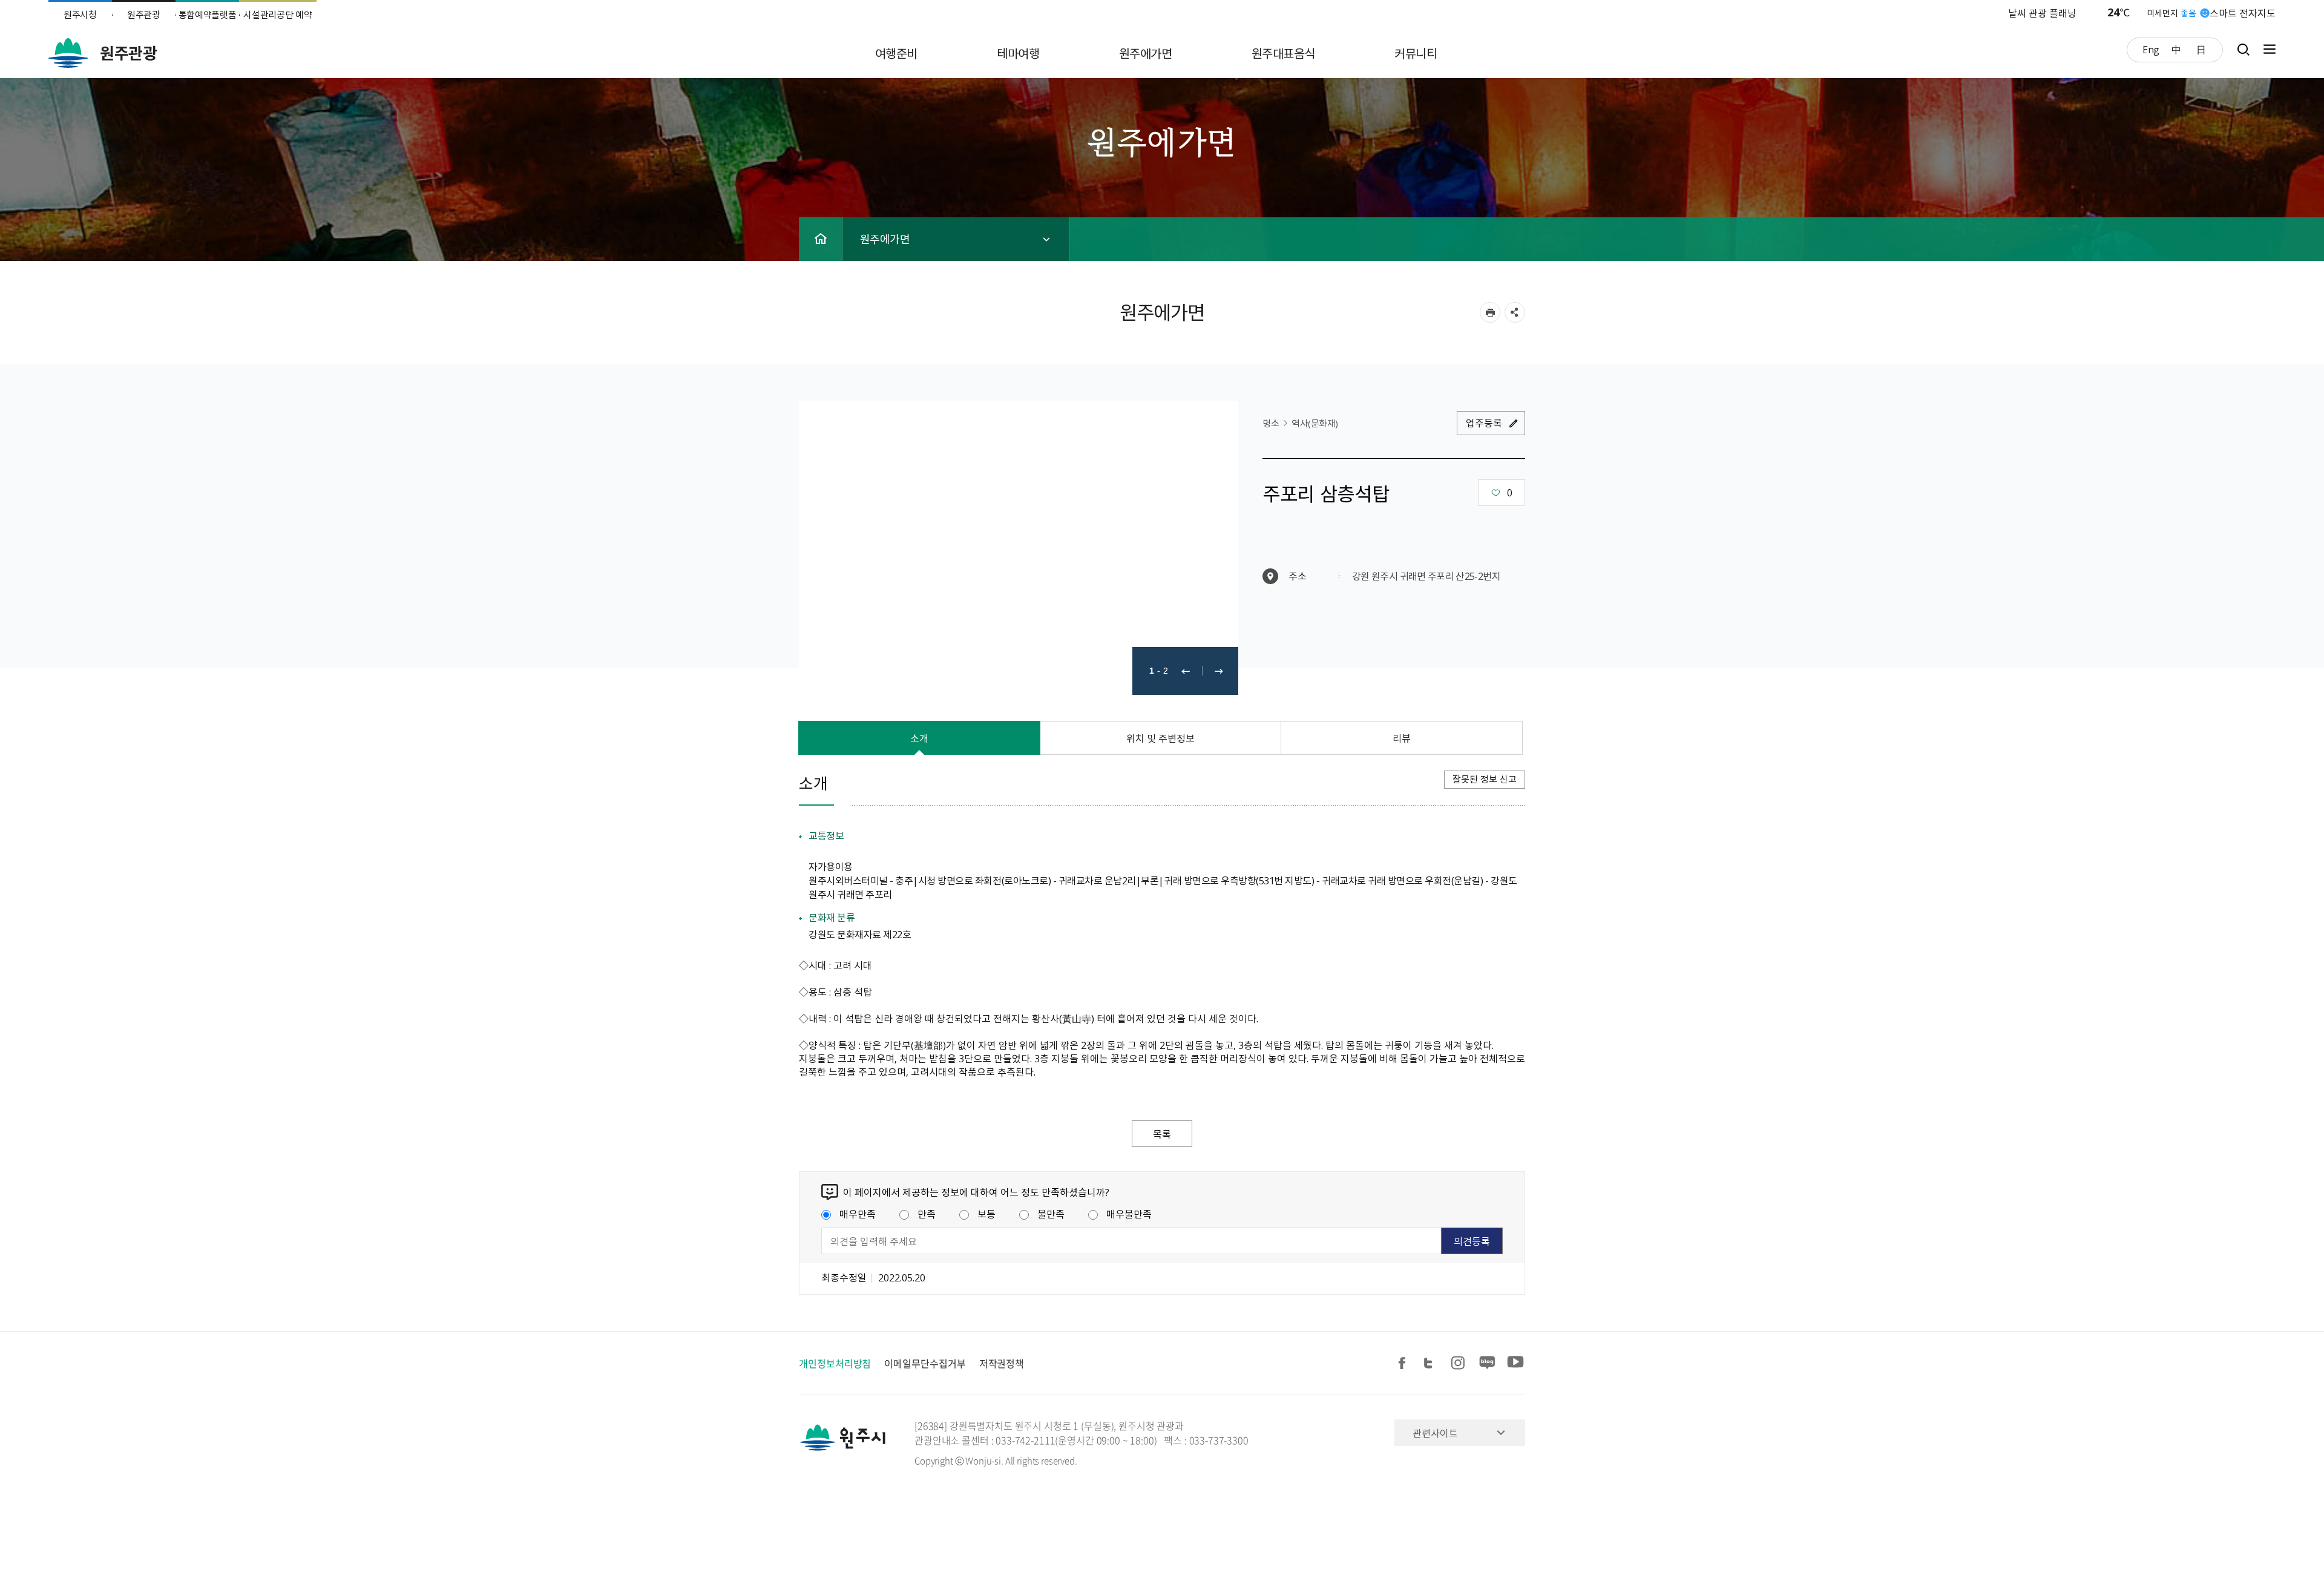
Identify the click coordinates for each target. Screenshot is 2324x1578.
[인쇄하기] (1490, 312)
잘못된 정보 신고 (1485, 779)
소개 (919, 738)
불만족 (1051, 1214)
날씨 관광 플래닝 (2042, 13)
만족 (927, 1214)
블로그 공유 (1488, 1363)
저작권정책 (1002, 1363)
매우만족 (858, 1214)
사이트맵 (2267, 49)
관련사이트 (1435, 1433)
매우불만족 (1129, 1214)
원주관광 (144, 15)
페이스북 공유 (1404, 1363)
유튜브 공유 (1515, 1363)
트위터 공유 (1432, 1363)
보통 (986, 1214)
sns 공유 (1515, 312)
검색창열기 (2243, 49)
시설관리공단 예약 (277, 15)
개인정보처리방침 (835, 1363)
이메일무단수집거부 (925, 1363)
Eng (2151, 49)
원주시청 (80, 15)
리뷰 (1402, 738)
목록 (1162, 1134)
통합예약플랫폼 (208, 15)
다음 (1219, 671)
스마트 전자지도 (2243, 13)
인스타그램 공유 (1460, 1363)
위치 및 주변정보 (1160, 738)
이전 (1186, 671)
